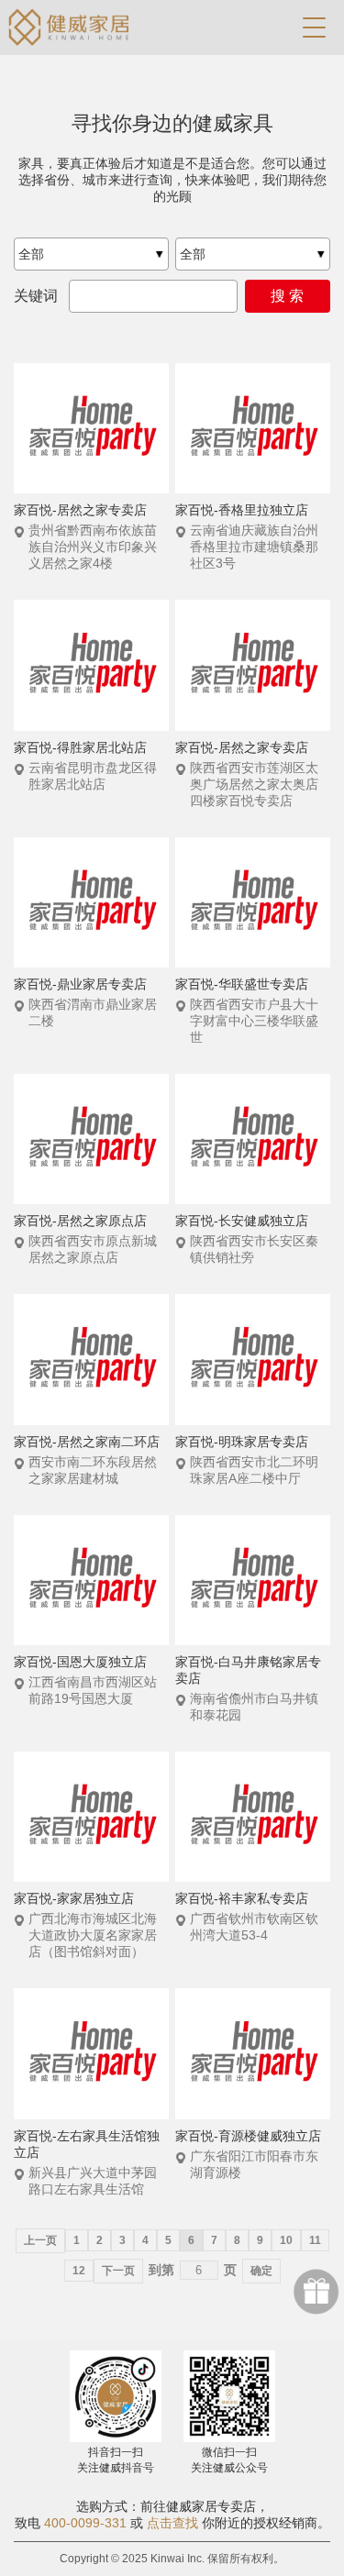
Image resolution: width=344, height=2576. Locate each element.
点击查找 (172, 2523)
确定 (261, 2271)
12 (79, 2271)
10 (286, 2240)
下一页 (118, 2271)
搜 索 (287, 296)
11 (315, 2240)
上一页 (40, 2240)
